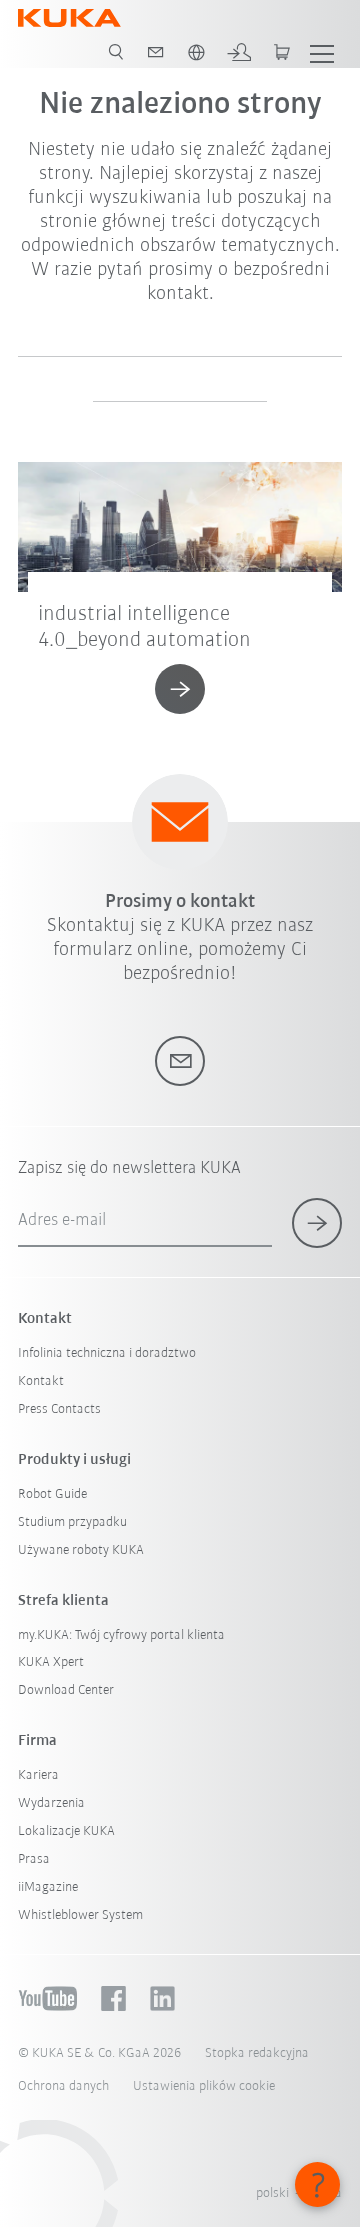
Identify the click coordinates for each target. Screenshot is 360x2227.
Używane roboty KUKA (81, 1550)
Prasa (34, 1859)
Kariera (38, 1775)
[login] (239, 52)
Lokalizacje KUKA (66, 1831)
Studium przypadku (72, 1522)
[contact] (156, 52)
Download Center (66, 1690)
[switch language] (196, 52)
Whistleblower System (80, 1915)
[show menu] (322, 52)
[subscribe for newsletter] (317, 1223)
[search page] (116, 52)
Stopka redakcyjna (257, 2053)
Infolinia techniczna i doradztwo (107, 1353)
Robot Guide (52, 1494)
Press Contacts (59, 1409)
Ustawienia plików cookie (204, 2086)
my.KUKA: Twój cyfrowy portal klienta (121, 1635)
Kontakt (41, 1381)
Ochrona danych (63, 2086)
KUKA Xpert (51, 1662)
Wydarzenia (51, 1803)
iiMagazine (48, 1887)
